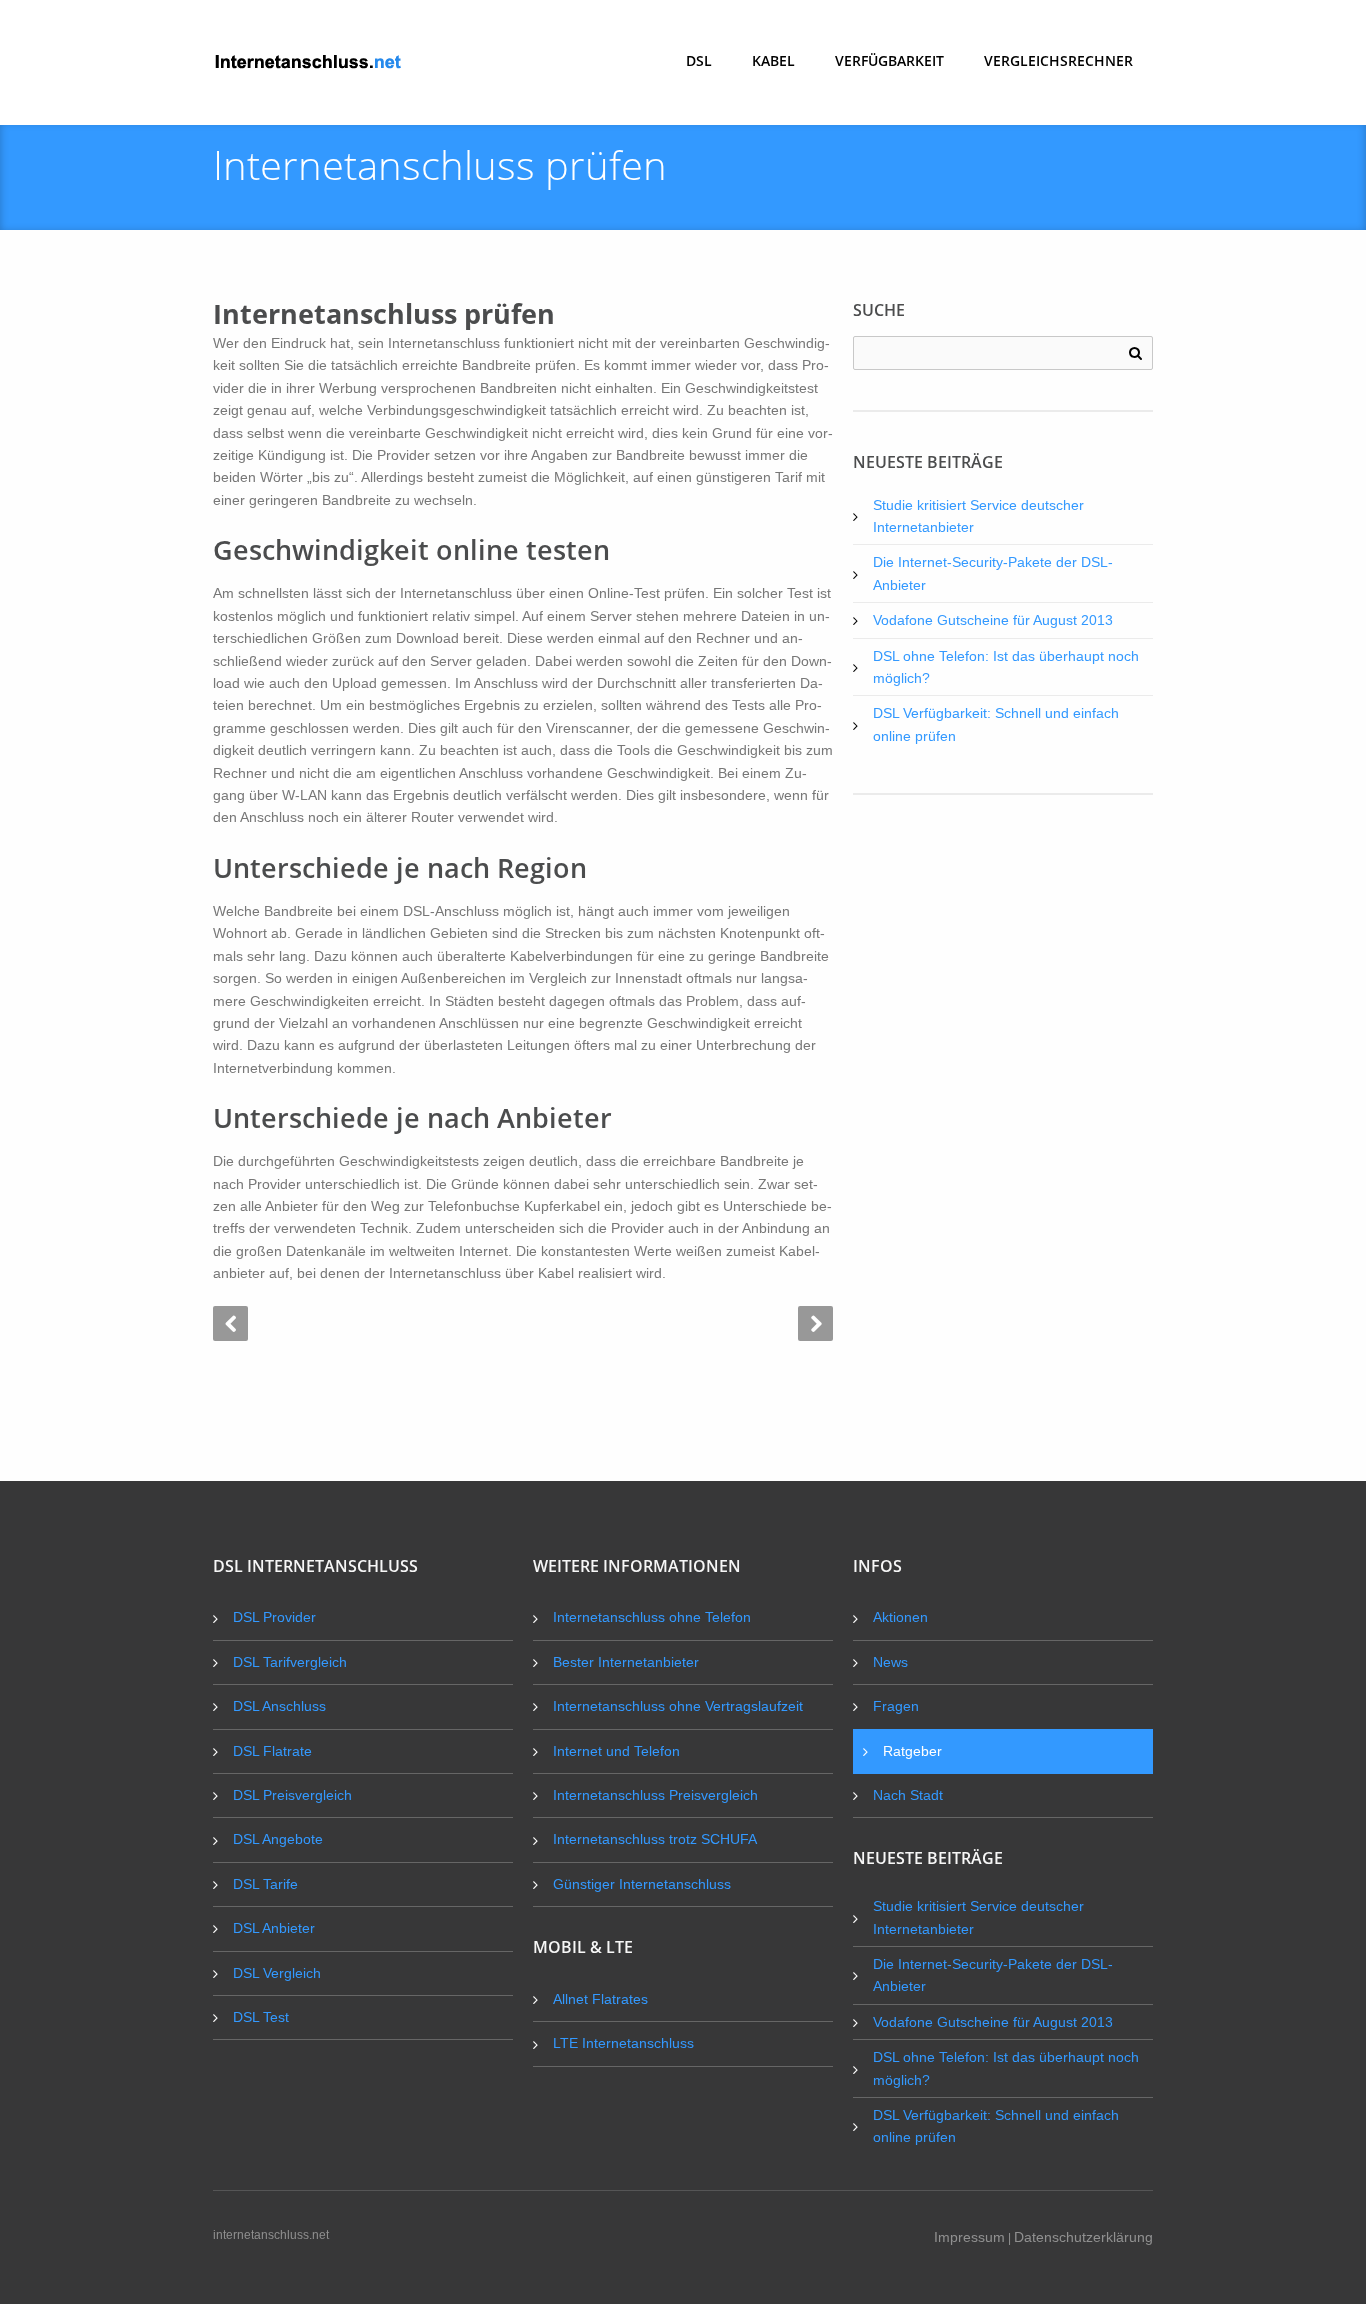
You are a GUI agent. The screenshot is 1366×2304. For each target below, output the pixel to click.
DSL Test (261, 2017)
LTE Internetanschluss (623, 2043)
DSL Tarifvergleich (290, 1662)
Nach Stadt (908, 1795)
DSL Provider (274, 1617)
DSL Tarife (265, 1884)
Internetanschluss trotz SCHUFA (655, 1839)
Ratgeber (912, 1751)
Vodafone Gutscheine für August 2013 (993, 620)
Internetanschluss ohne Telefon (652, 1617)
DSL (699, 60)
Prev (230, 1323)
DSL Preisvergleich (292, 1795)
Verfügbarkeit (889, 60)
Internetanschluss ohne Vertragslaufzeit (678, 1706)
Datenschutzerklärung (1083, 2237)
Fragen (896, 1706)
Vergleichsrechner (1058, 60)
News (890, 1662)
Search (1135, 353)
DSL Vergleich (277, 1973)
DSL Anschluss (279, 1706)
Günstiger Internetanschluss (642, 1884)
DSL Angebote (278, 1839)
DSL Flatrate (272, 1751)
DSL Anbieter (274, 1928)
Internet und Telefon (616, 1751)
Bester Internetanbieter (626, 1662)
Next (815, 1323)
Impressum (969, 2237)
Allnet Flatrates (600, 1999)
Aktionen (900, 1617)
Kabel (773, 60)
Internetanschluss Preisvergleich (655, 1795)
